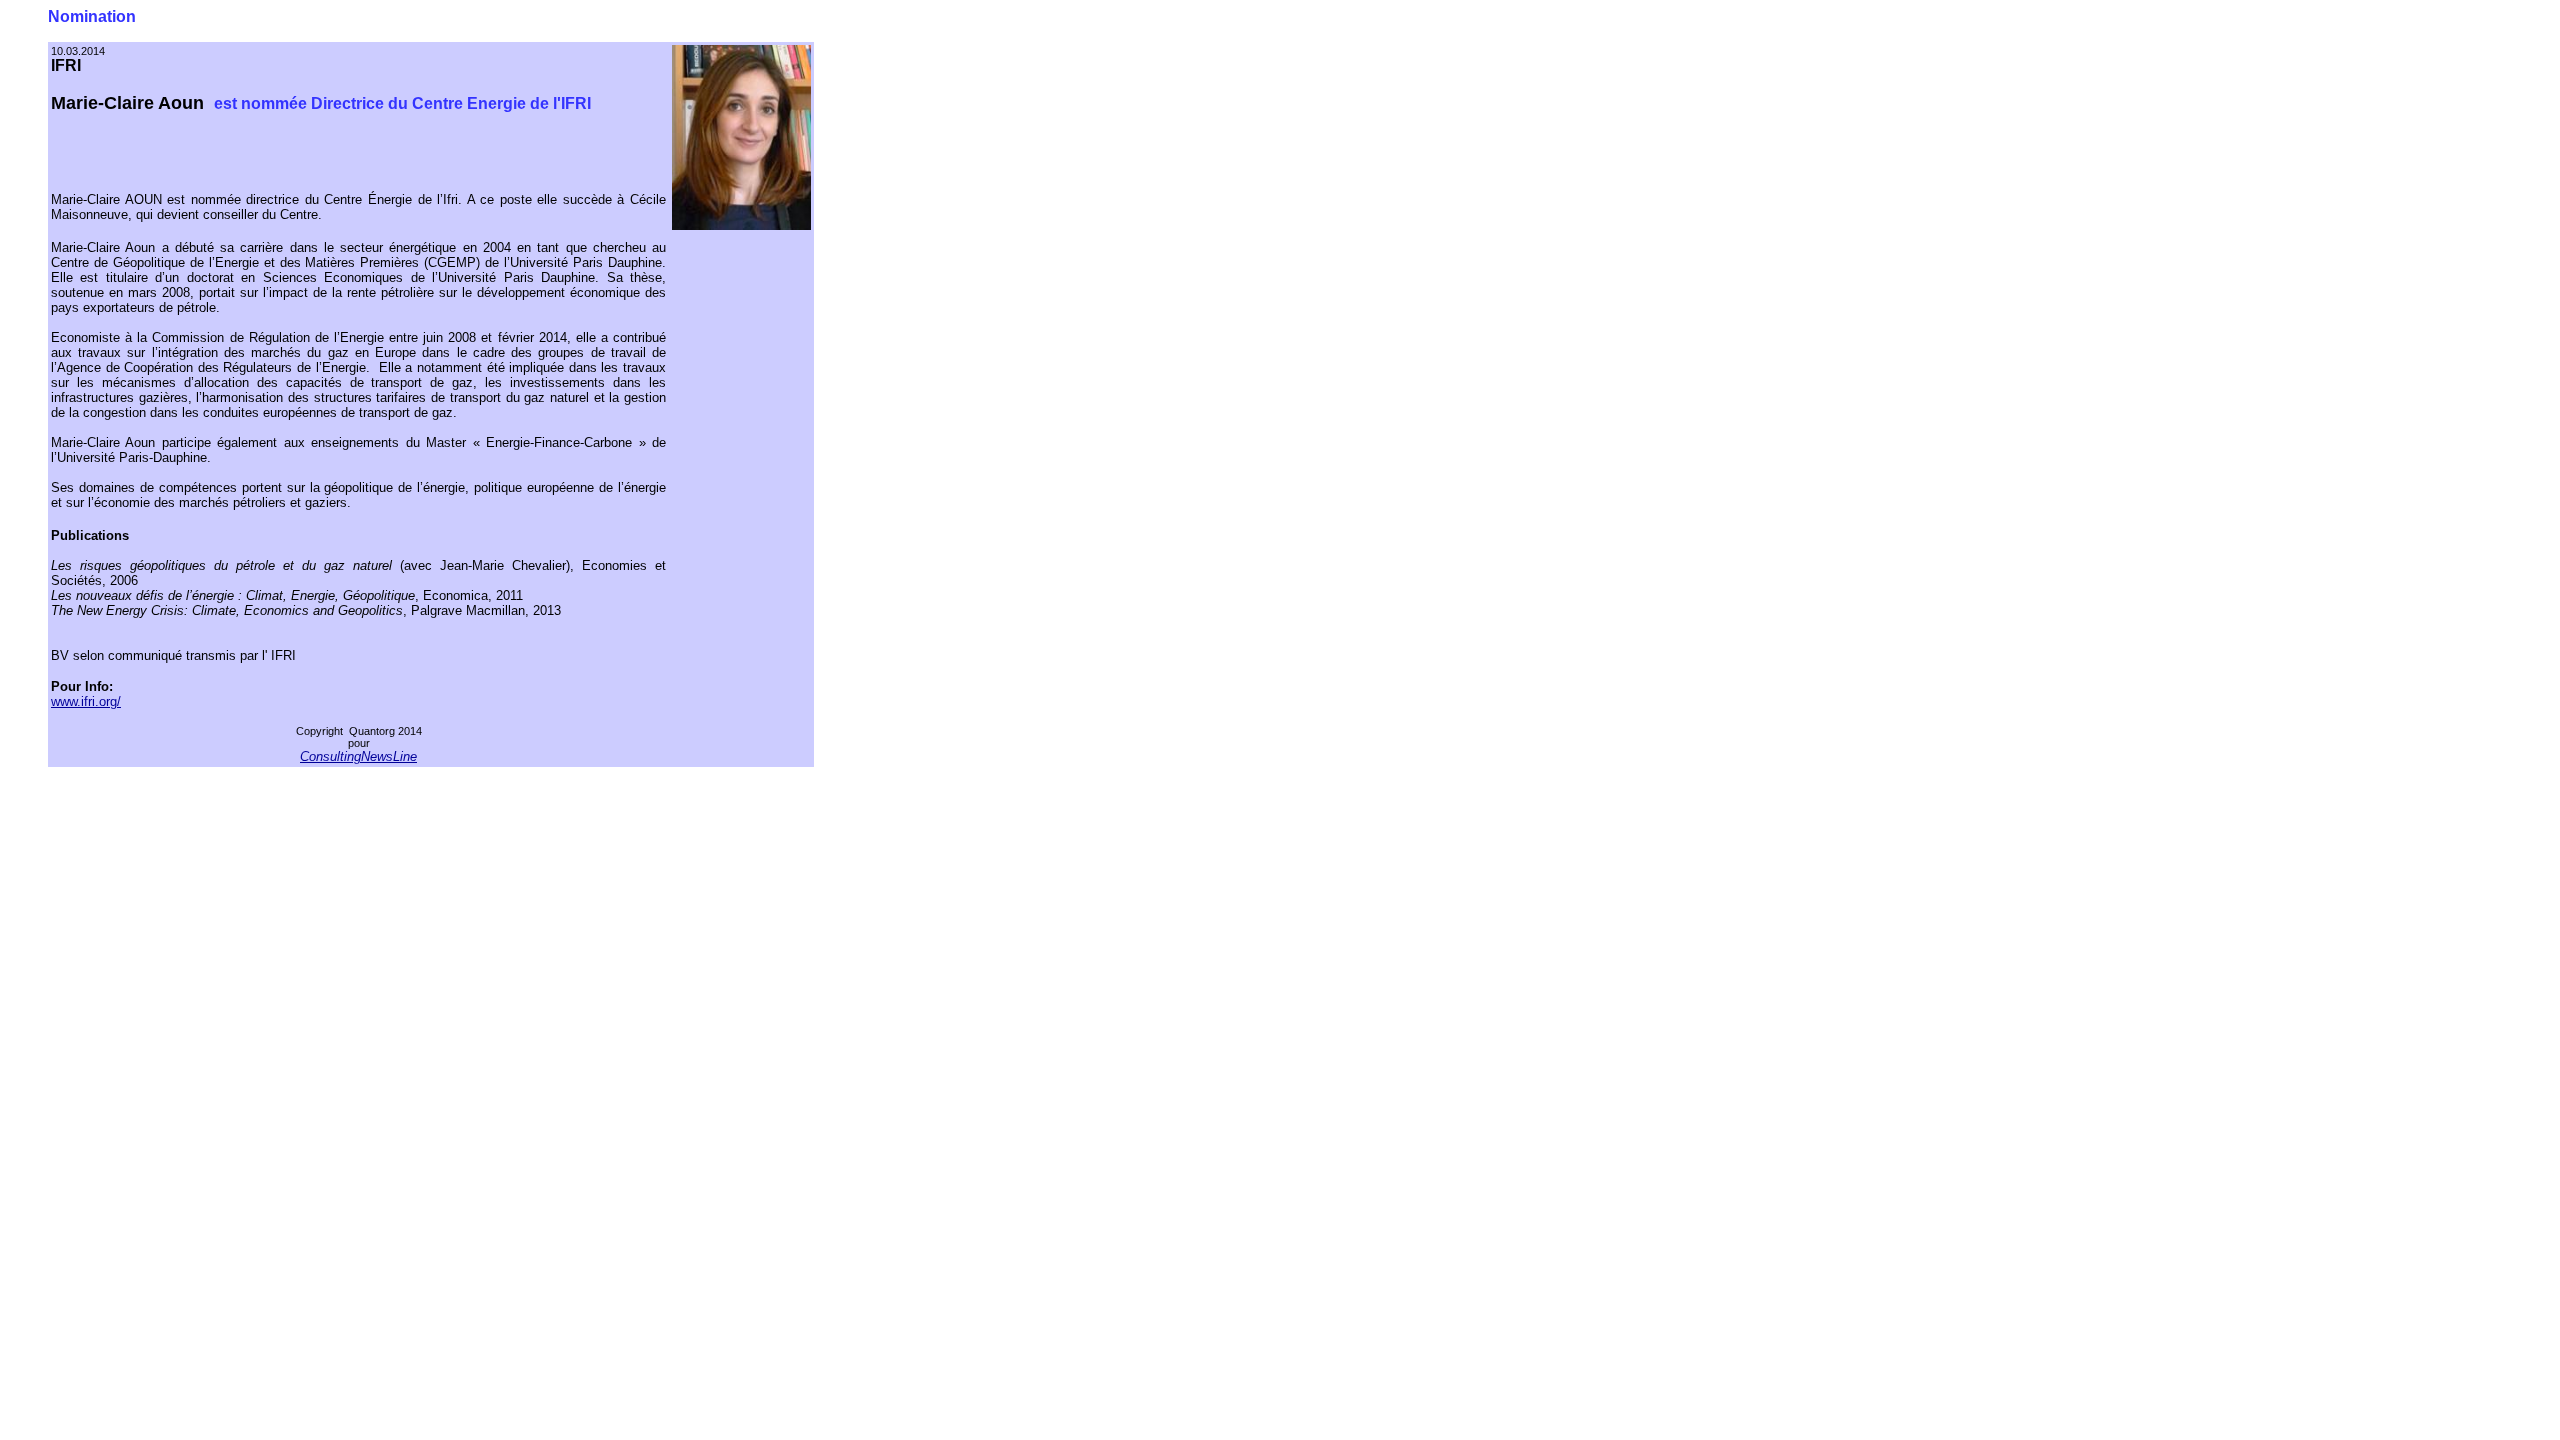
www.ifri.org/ (86, 701)
